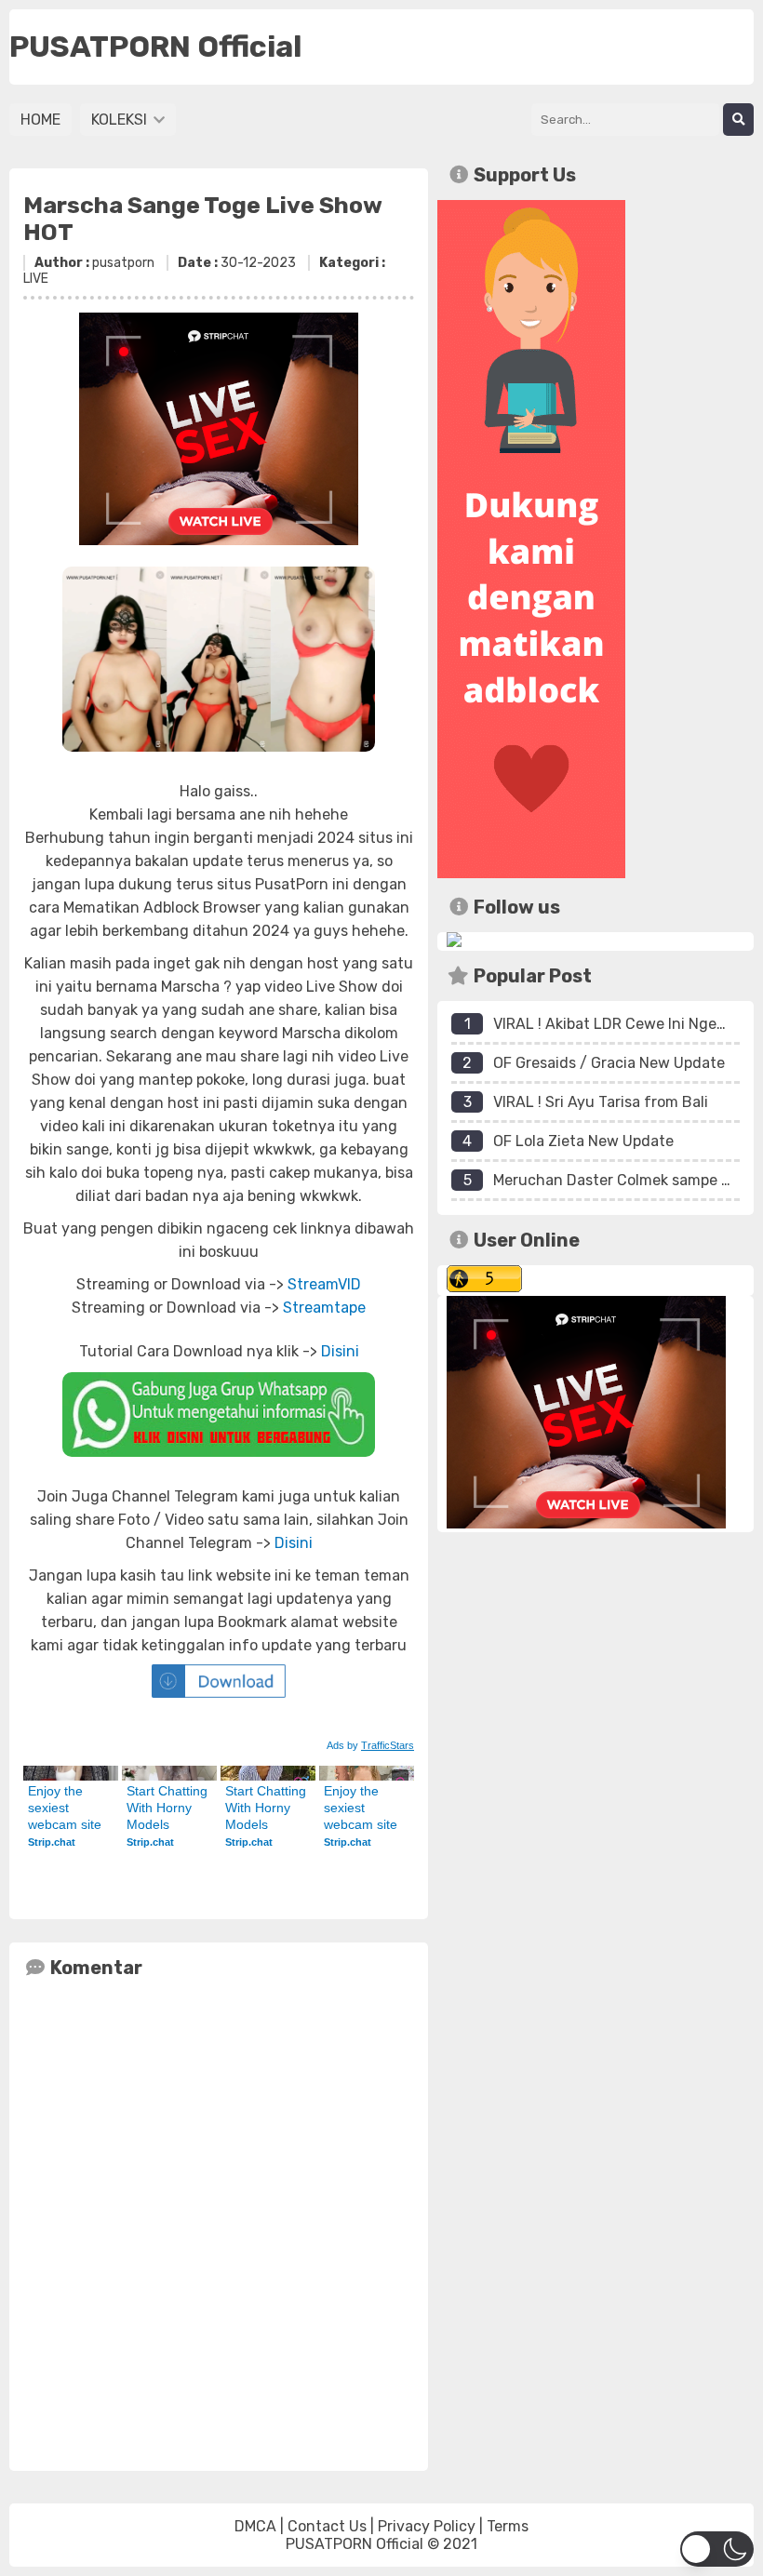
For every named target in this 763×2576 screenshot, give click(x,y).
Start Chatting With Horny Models (169, 1808)
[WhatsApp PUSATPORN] (219, 1415)
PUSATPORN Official (355, 2544)
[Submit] (738, 120)
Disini (340, 1351)
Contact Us (327, 2526)
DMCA (255, 2526)
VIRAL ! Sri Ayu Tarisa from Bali (601, 1102)
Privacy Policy (427, 2526)
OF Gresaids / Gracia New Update (609, 1063)
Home (40, 120)
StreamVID (324, 1284)
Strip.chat (52, 1842)
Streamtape (324, 1308)
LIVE (36, 279)
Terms (508, 2526)
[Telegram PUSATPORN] (454, 942)
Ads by (370, 1745)
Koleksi (121, 120)
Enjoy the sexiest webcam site (65, 1808)
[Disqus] (219, 2221)
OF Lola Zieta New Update (583, 1141)
